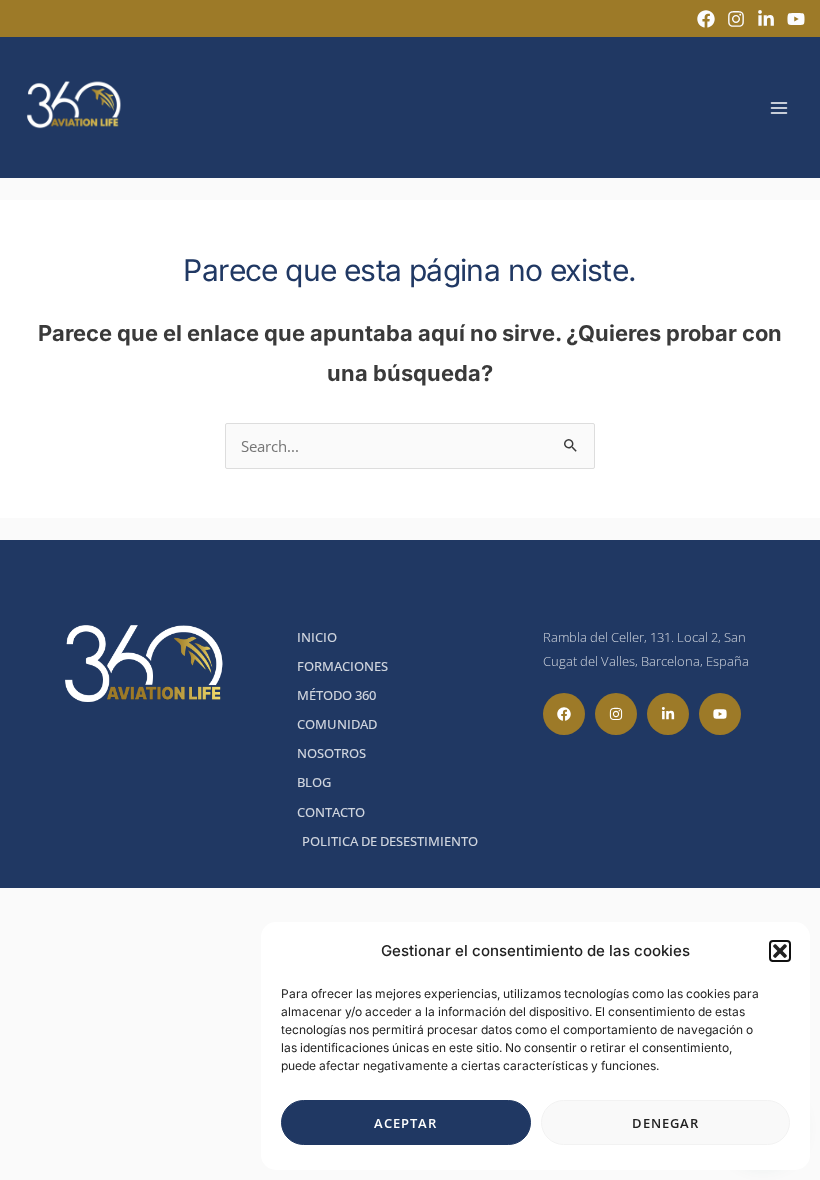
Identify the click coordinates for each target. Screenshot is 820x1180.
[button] (780, 951)
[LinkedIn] (766, 19)
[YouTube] (796, 19)
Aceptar (405, 1123)
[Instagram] (736, 19)
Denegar (665, 1123)
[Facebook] (706, 19)
